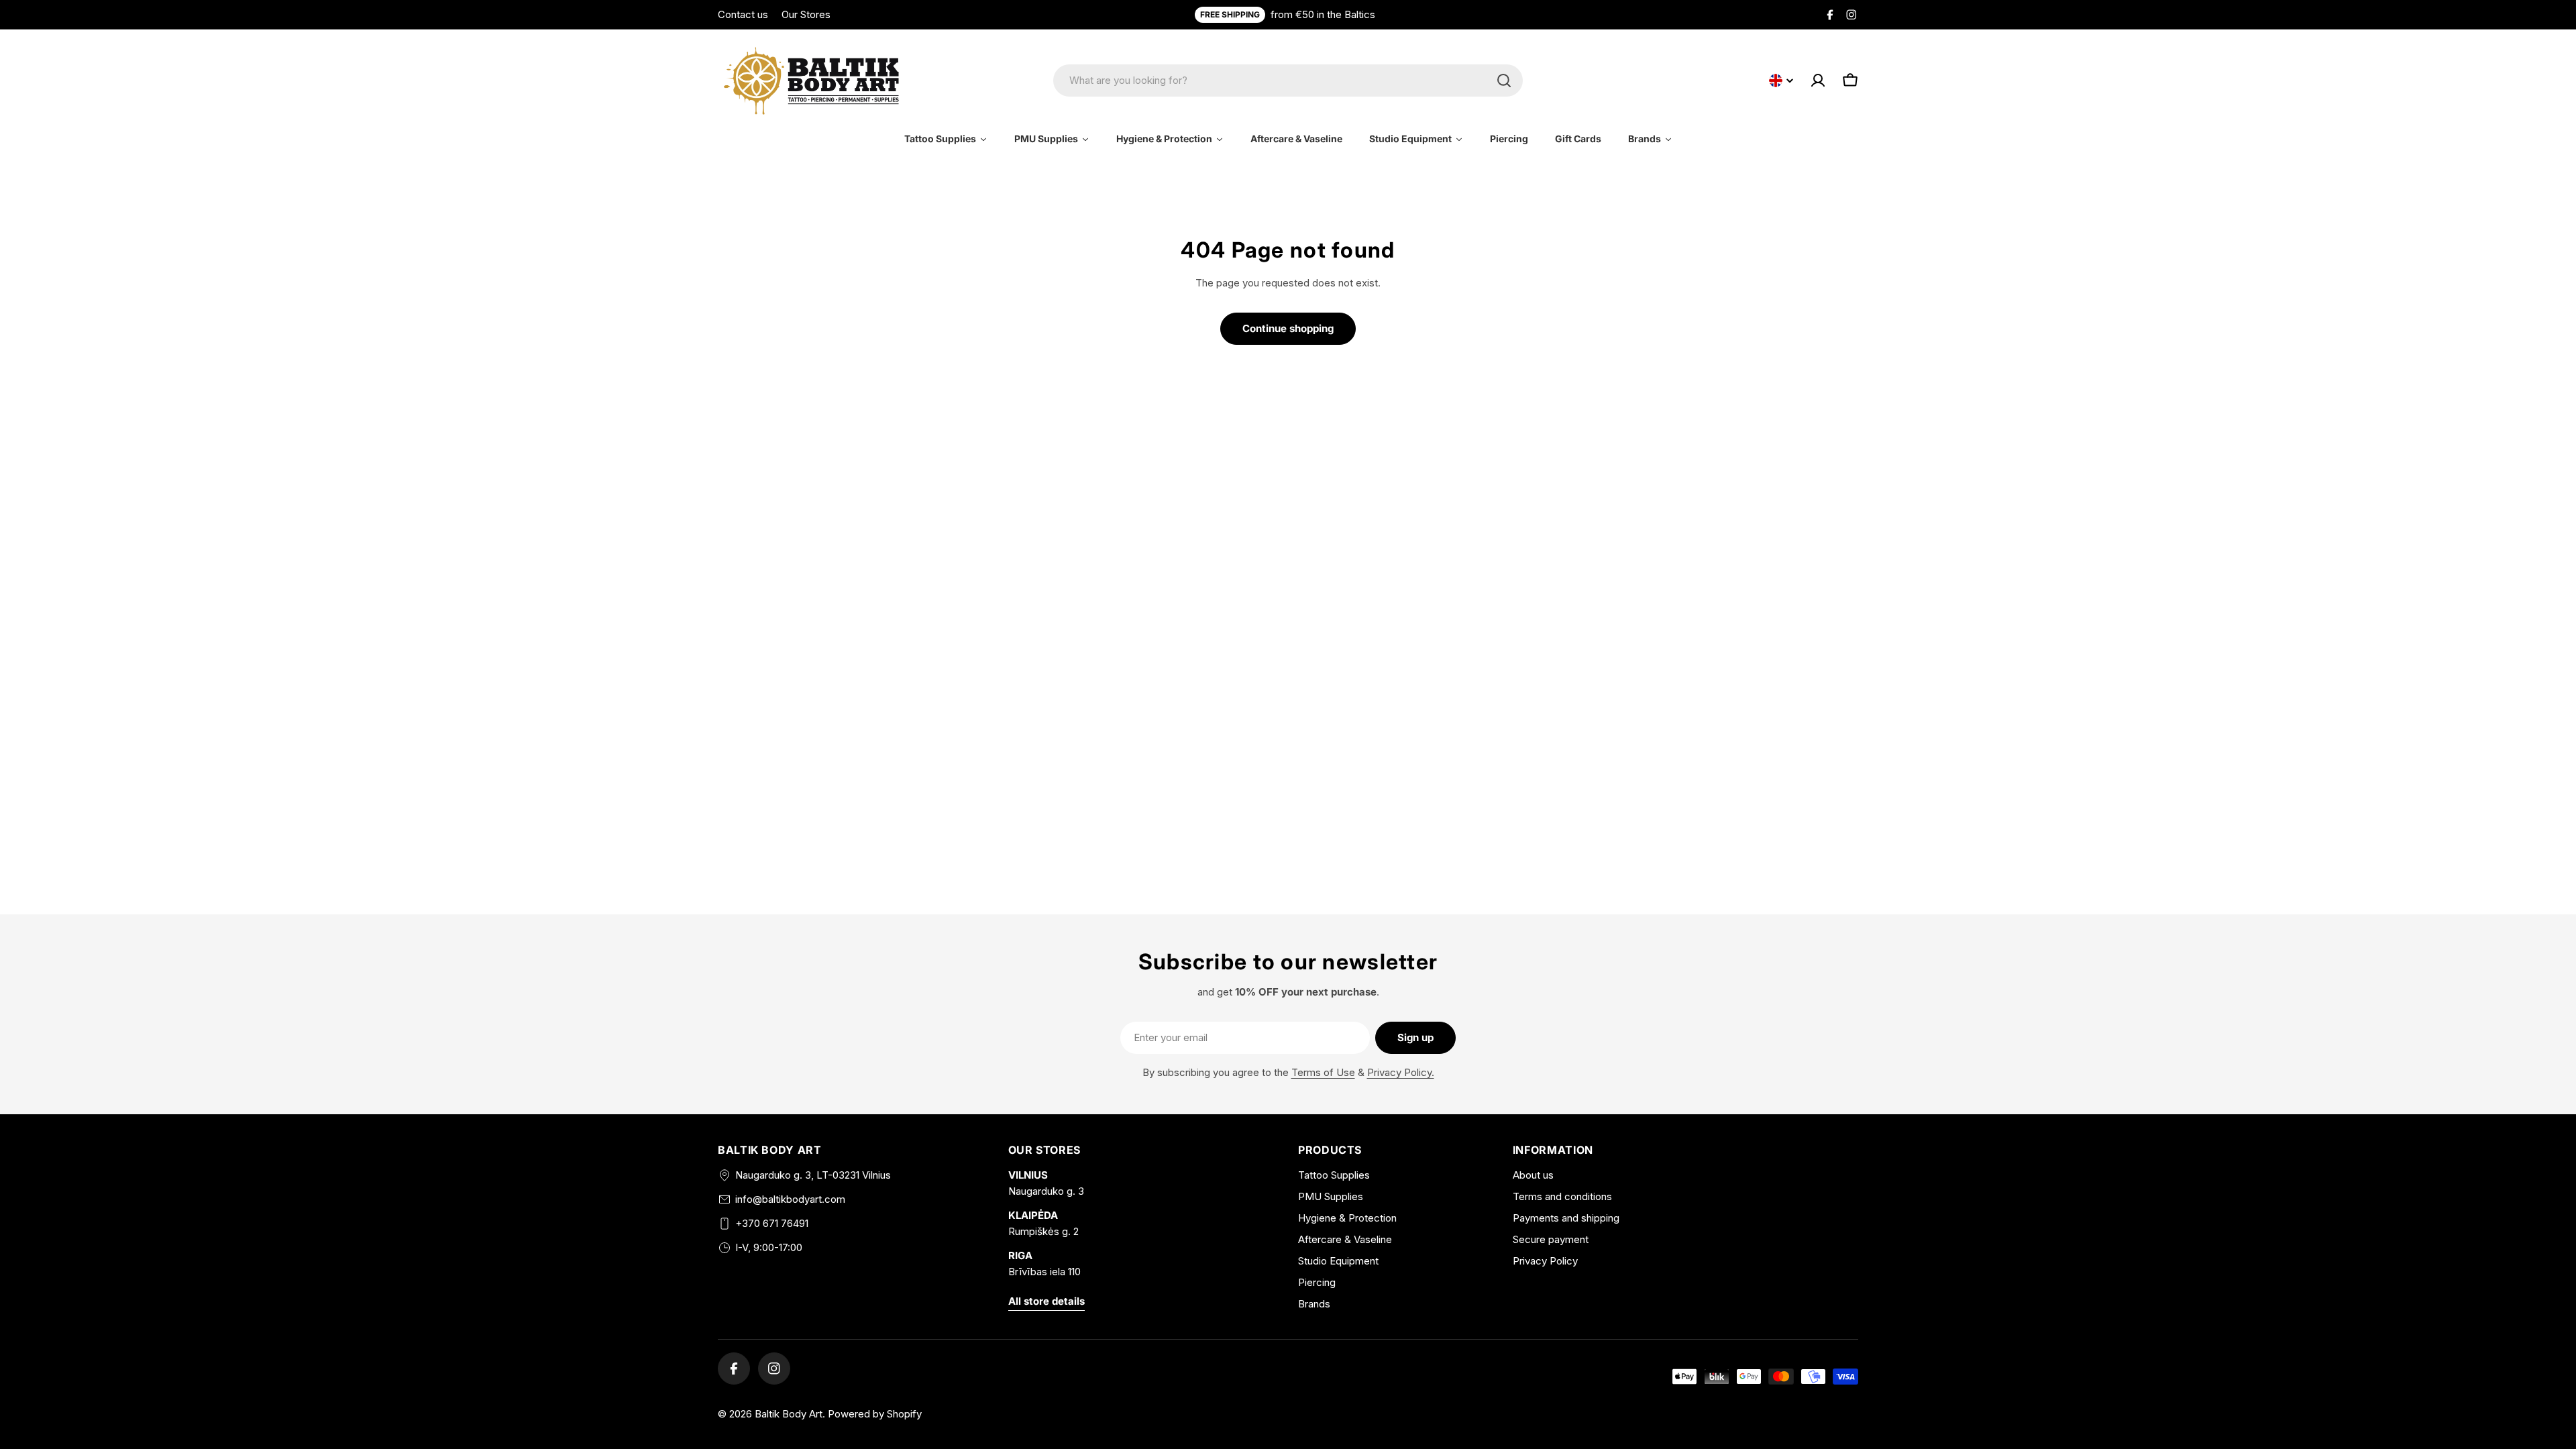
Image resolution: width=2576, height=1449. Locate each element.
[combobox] (1288, 80)
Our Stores (806, 14)
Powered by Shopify (875, 1414)
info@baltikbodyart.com (790, 1199)
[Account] (1818, 80)
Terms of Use (1323, 1072)
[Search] (1504, 80)
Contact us (743, 14)
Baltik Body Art (789, 1414)
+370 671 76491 (772, 1223)
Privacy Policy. (1401, 1072)
